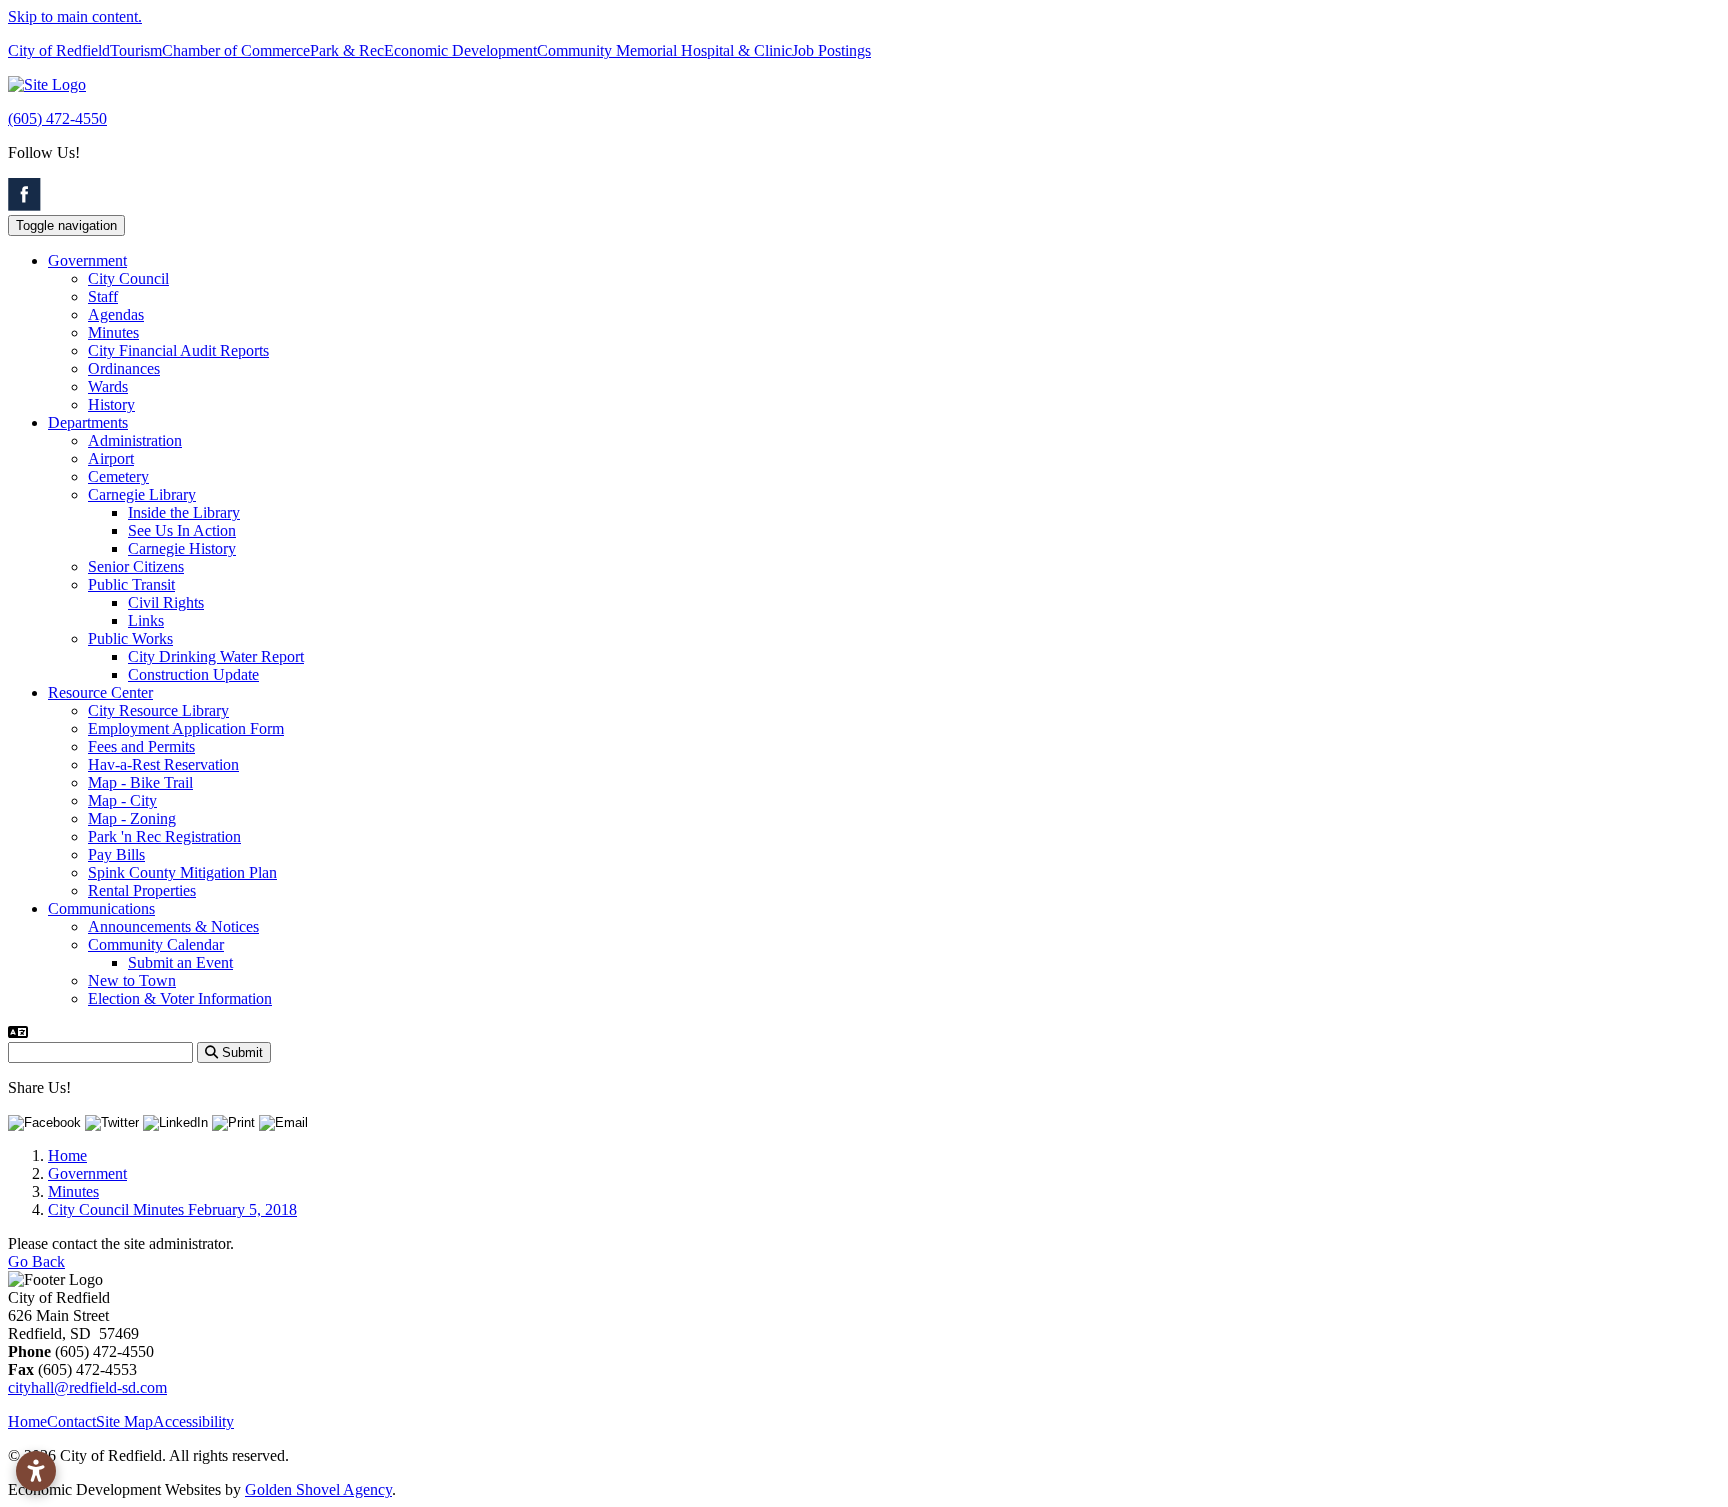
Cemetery (118, 476)
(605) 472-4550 (57, 118)
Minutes (113, 332)
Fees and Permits (141, 746)
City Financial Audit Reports (178, 350)
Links (146, 620)
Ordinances (124, 368)
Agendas (116, 314)
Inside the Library (184, 512)
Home (27, 1421)
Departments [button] (88, 422)
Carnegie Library (142, 494)
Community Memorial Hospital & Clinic (664, 50)
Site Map (124, 1421)
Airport (111, 458)
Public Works (130, 638)
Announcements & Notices (173, 926)
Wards (108, 386)
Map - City (122, 800)
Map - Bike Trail (140, 782)
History (111, 404)
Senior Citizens (136, 566)
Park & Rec (347, 50)
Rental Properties (142, 890)
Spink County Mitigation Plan (182, 872)
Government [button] (87, 260)
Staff (103, 296)
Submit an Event (180, 962)
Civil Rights (166, 602)
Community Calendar (156, 944)
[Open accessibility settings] (36, 1471)
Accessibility (193, 1421)
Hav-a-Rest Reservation (163, 764)
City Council (128, 278)
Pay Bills (116, 854)
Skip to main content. (75, 16)
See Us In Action (182, 530)
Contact (71, 1421)
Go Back (36, 1261)
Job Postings (831, 50)
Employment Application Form (186, 728)
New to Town (132, 980)
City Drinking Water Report (216, 656)
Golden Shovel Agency (318, 1489)
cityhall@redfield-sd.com (87, 1387)
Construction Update (193, 674)
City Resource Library (158, 710)
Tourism (136, 50)
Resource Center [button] (100, 692)
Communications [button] (101, 908)
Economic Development (460, 50)
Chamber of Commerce (236, 50)
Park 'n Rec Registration (164, 836)
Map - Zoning (132, 818)
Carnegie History (182, 548)
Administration (135, 440)
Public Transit (131, 584)
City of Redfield (59, 50)
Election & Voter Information (180, 998)
